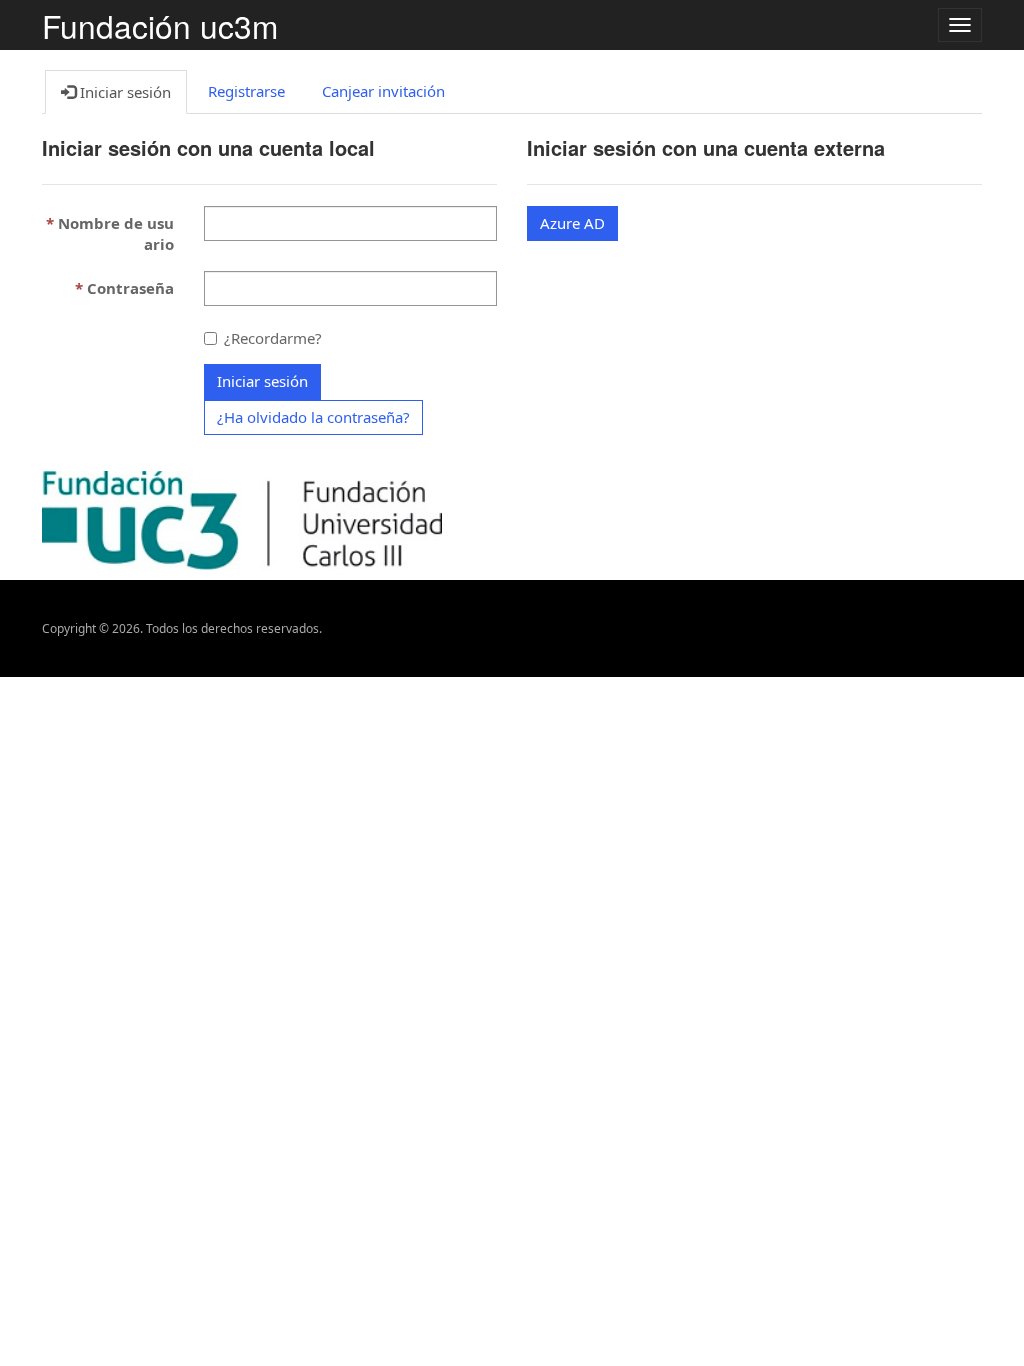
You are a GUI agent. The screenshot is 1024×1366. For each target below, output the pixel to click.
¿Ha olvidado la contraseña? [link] (313, 417)
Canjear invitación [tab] (383, 91)
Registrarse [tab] (246, 91)
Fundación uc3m (160, 25)
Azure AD (572, 223)
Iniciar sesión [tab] (123, 92)
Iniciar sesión (262, 381)
